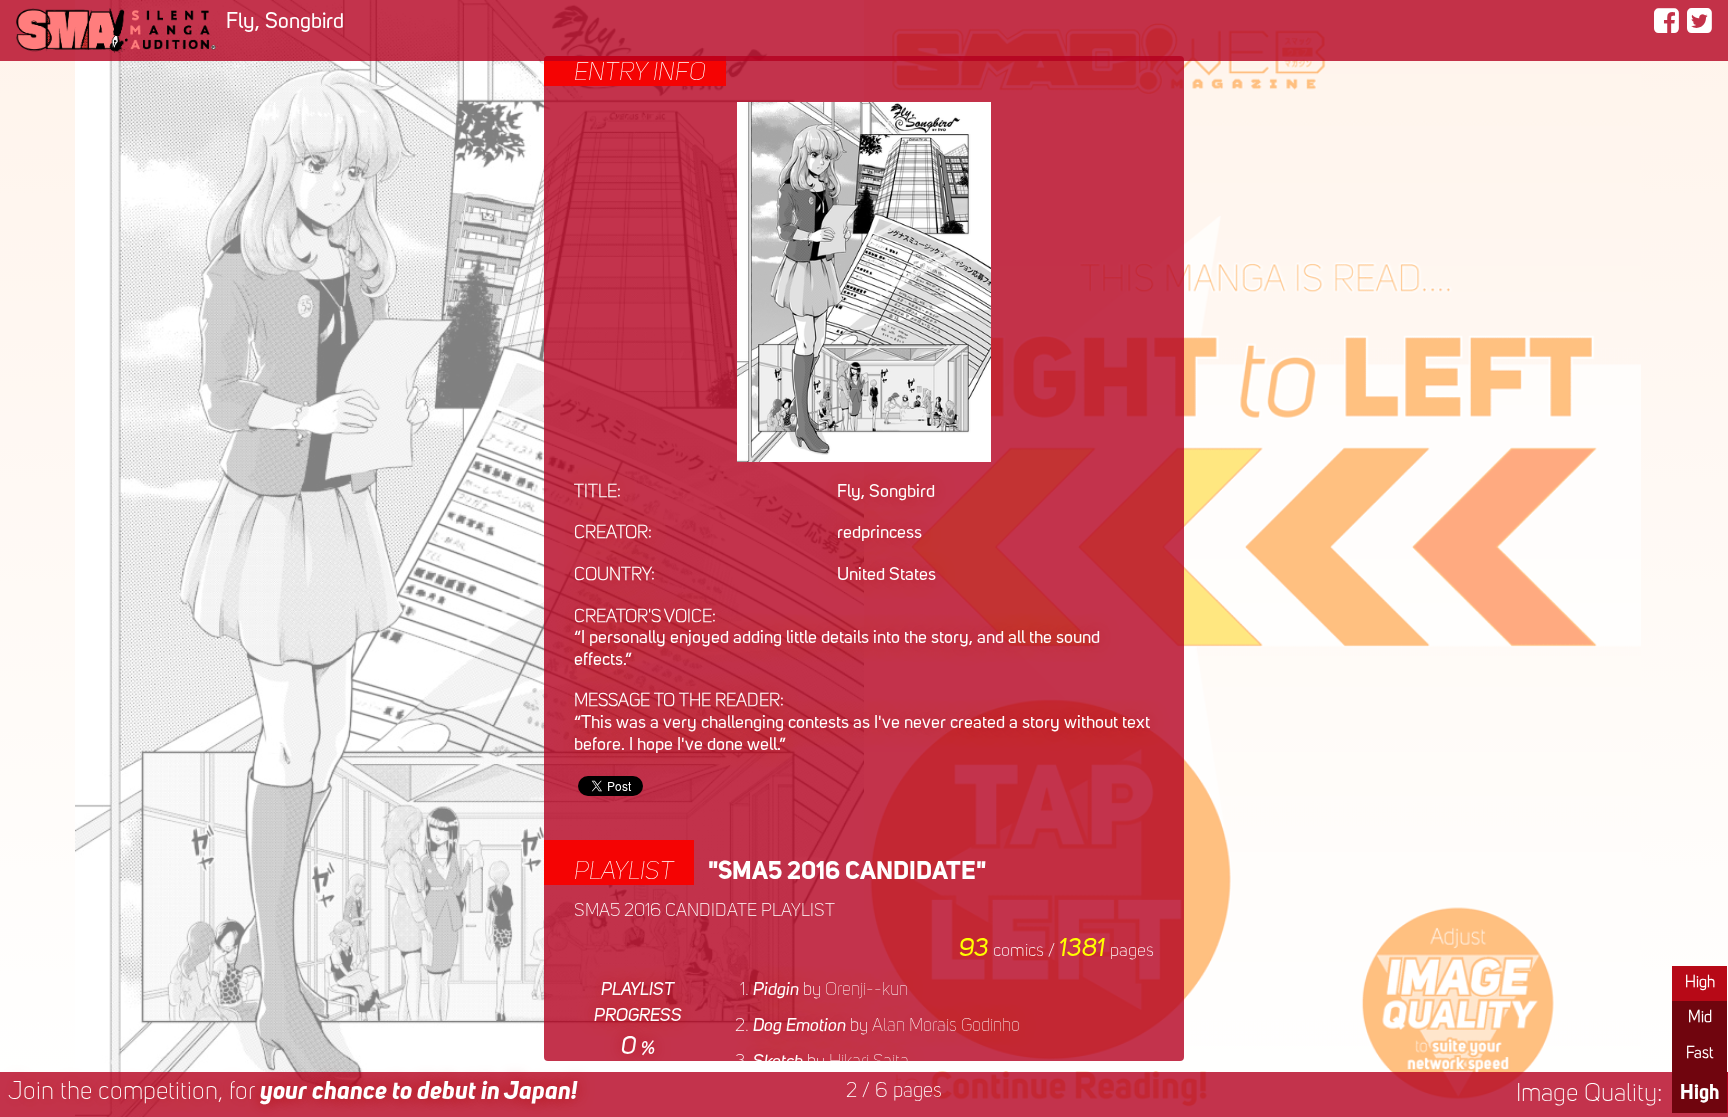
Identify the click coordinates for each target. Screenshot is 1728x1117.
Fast (1699, 1054)
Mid (1700, 1018)
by (830, 990)
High (1700, 983)
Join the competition (292, 1092)
